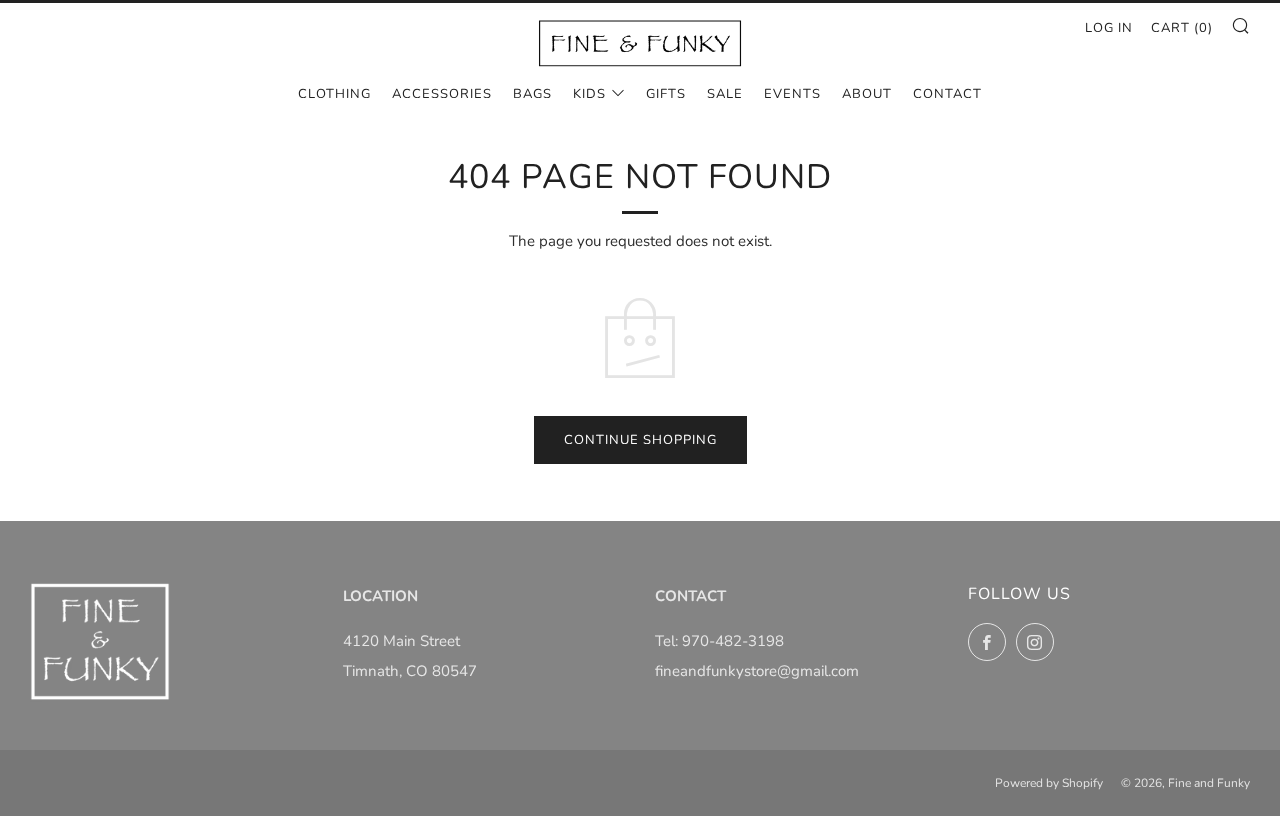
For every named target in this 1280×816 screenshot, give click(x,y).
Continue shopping (640, 440)
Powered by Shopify (1049, 783)
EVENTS (792, 94)
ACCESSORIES (442, 94)
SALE (725, 94)
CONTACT (947, 94)
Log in (1109, 28)
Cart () (1182, 28)
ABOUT (867, 94)
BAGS (532, 94)
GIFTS (666, 94)
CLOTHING (334, 94)
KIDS (589, 94)
